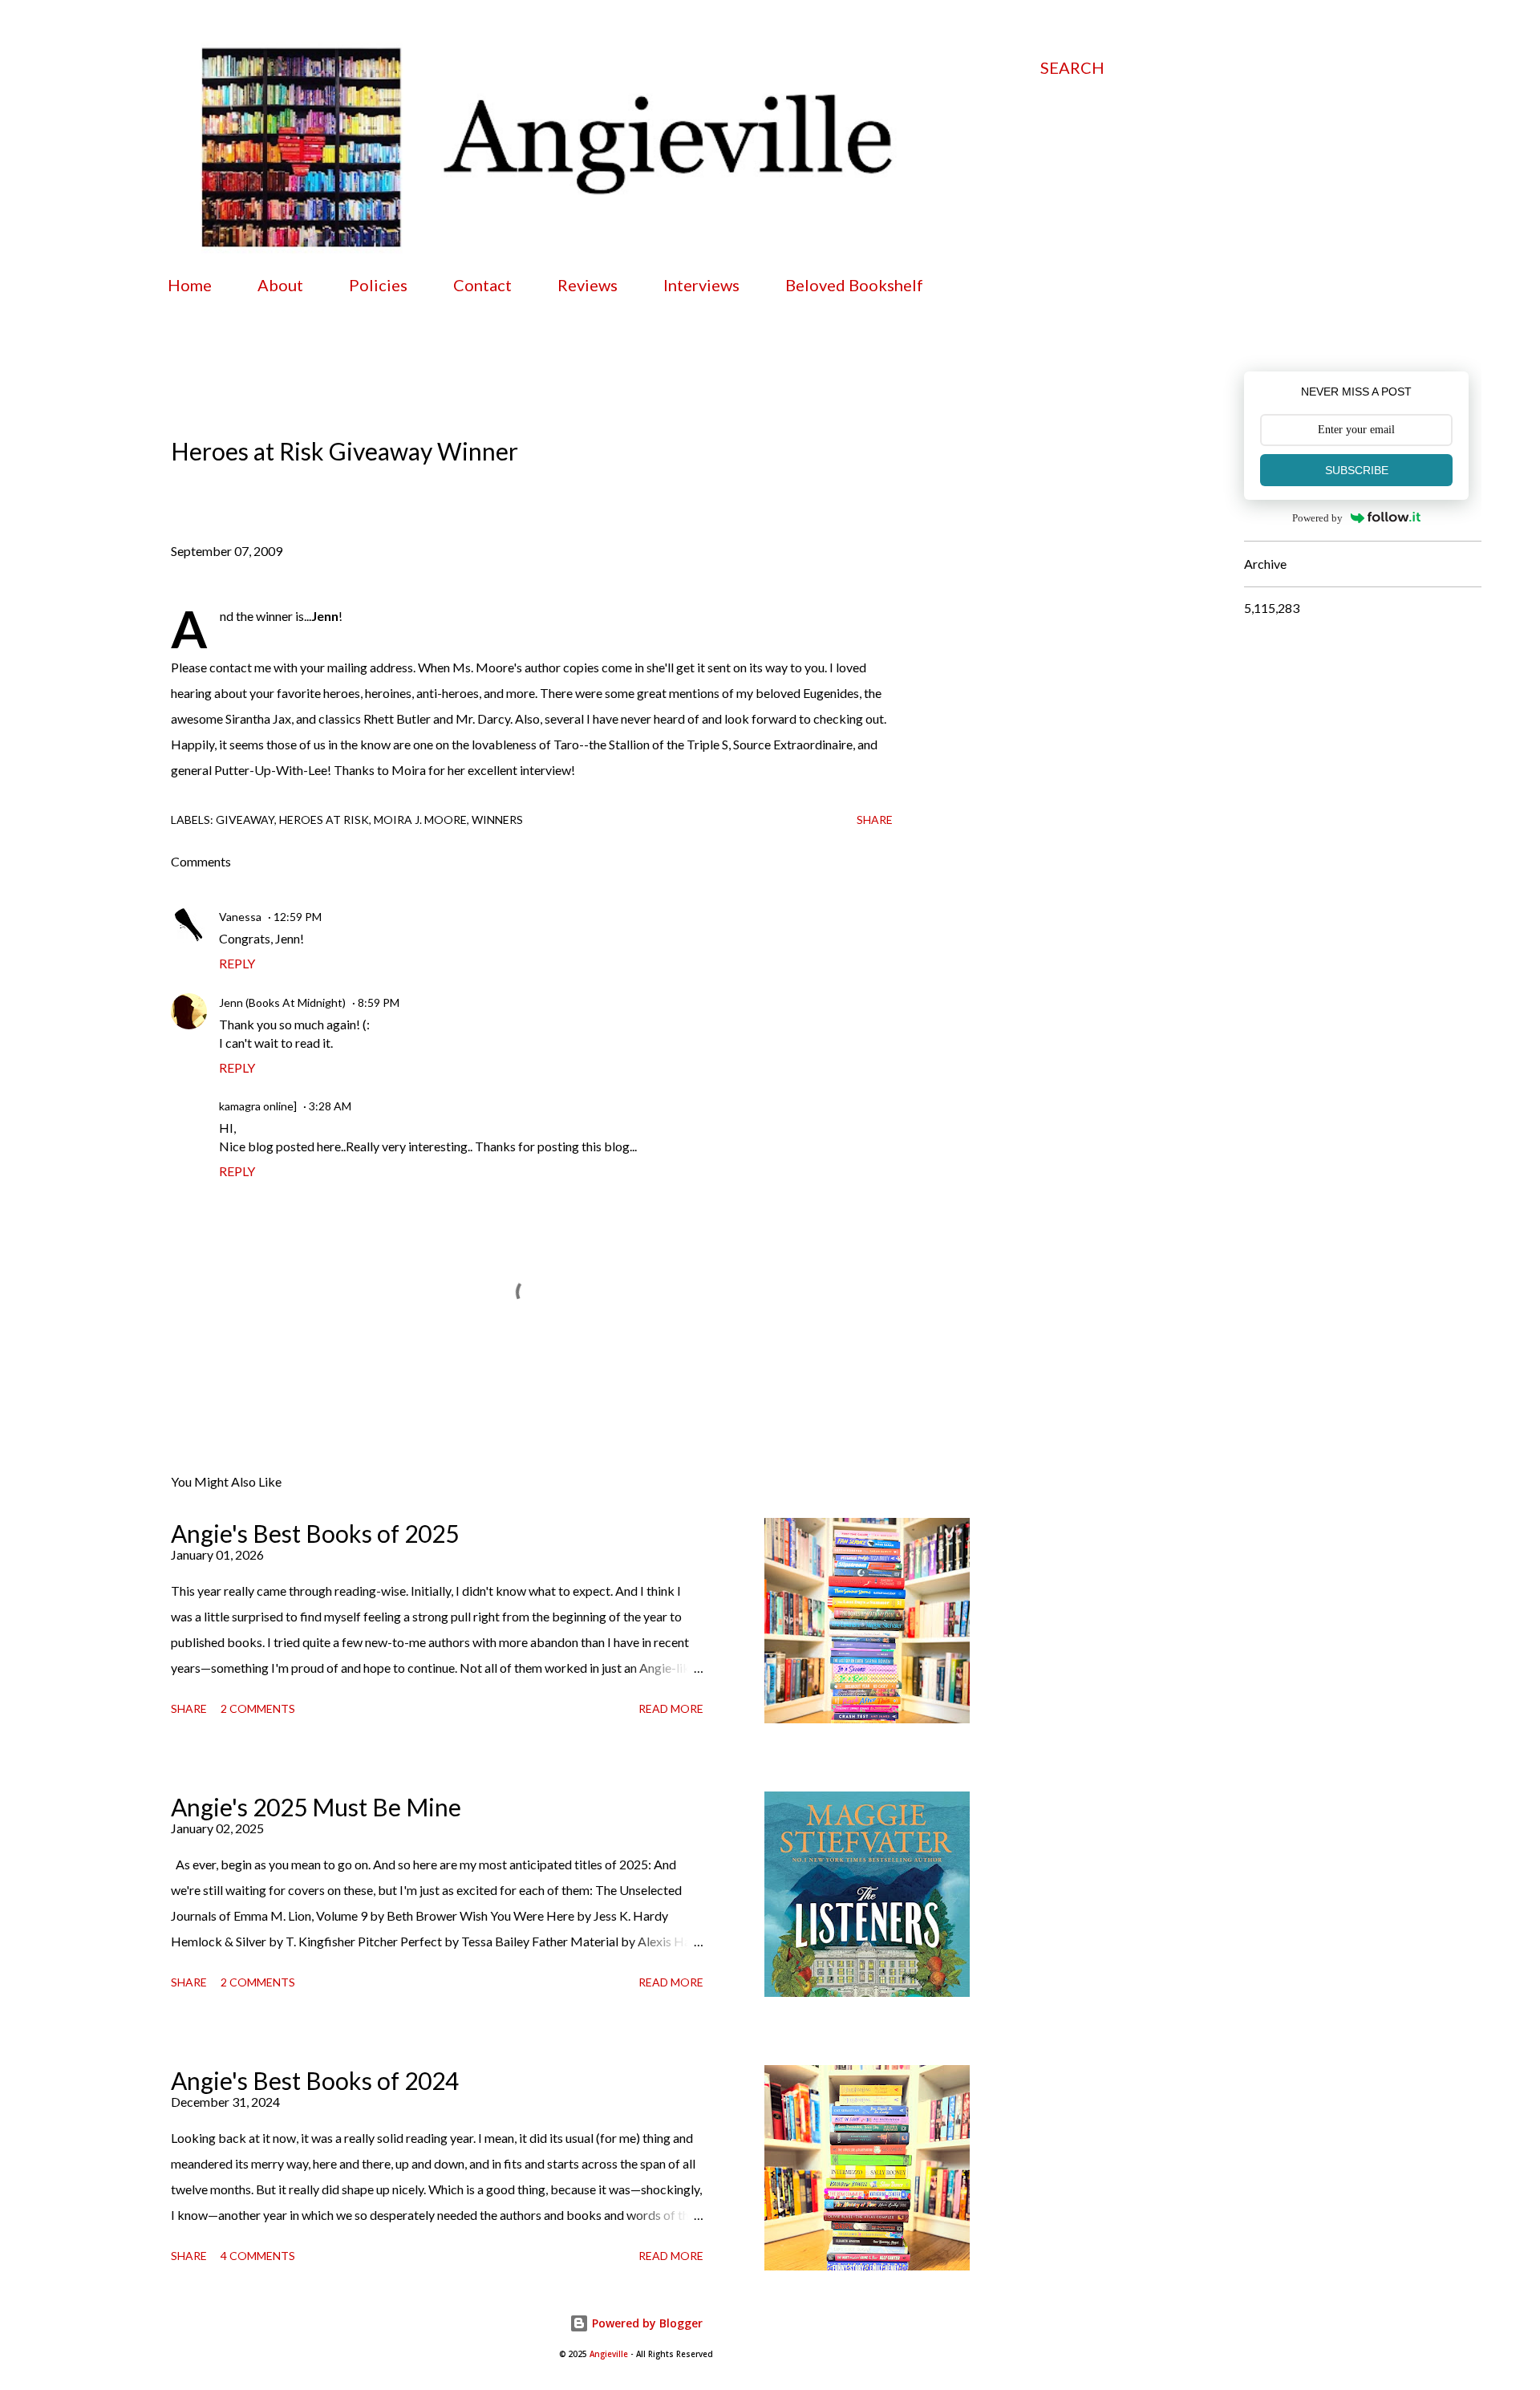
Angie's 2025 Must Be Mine (316, 1807)
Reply (237, 963)
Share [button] (875, 820)
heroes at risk (324, 820)
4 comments (258, 2256)
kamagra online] (258, 1106)
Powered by (1317, 518)
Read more (671, 1708)
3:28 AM (330, 1106)
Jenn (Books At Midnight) (282, 1002)
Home (190, 285)
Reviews (588, 285)
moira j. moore (420, 820)
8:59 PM (379, 1002)
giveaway (245, 820)
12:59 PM (298, 917)
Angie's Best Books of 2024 (315, 2080)
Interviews (701, 285)
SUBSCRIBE (1357, 470)
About (280, 285)
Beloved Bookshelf (854, 285)
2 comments (258, 1708)
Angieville (609, 2354)
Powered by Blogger (646, 2323)
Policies (378, 285)
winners (497, 820)
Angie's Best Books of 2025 (315, 1533)
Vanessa (240, 917)
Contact (482, 285)
